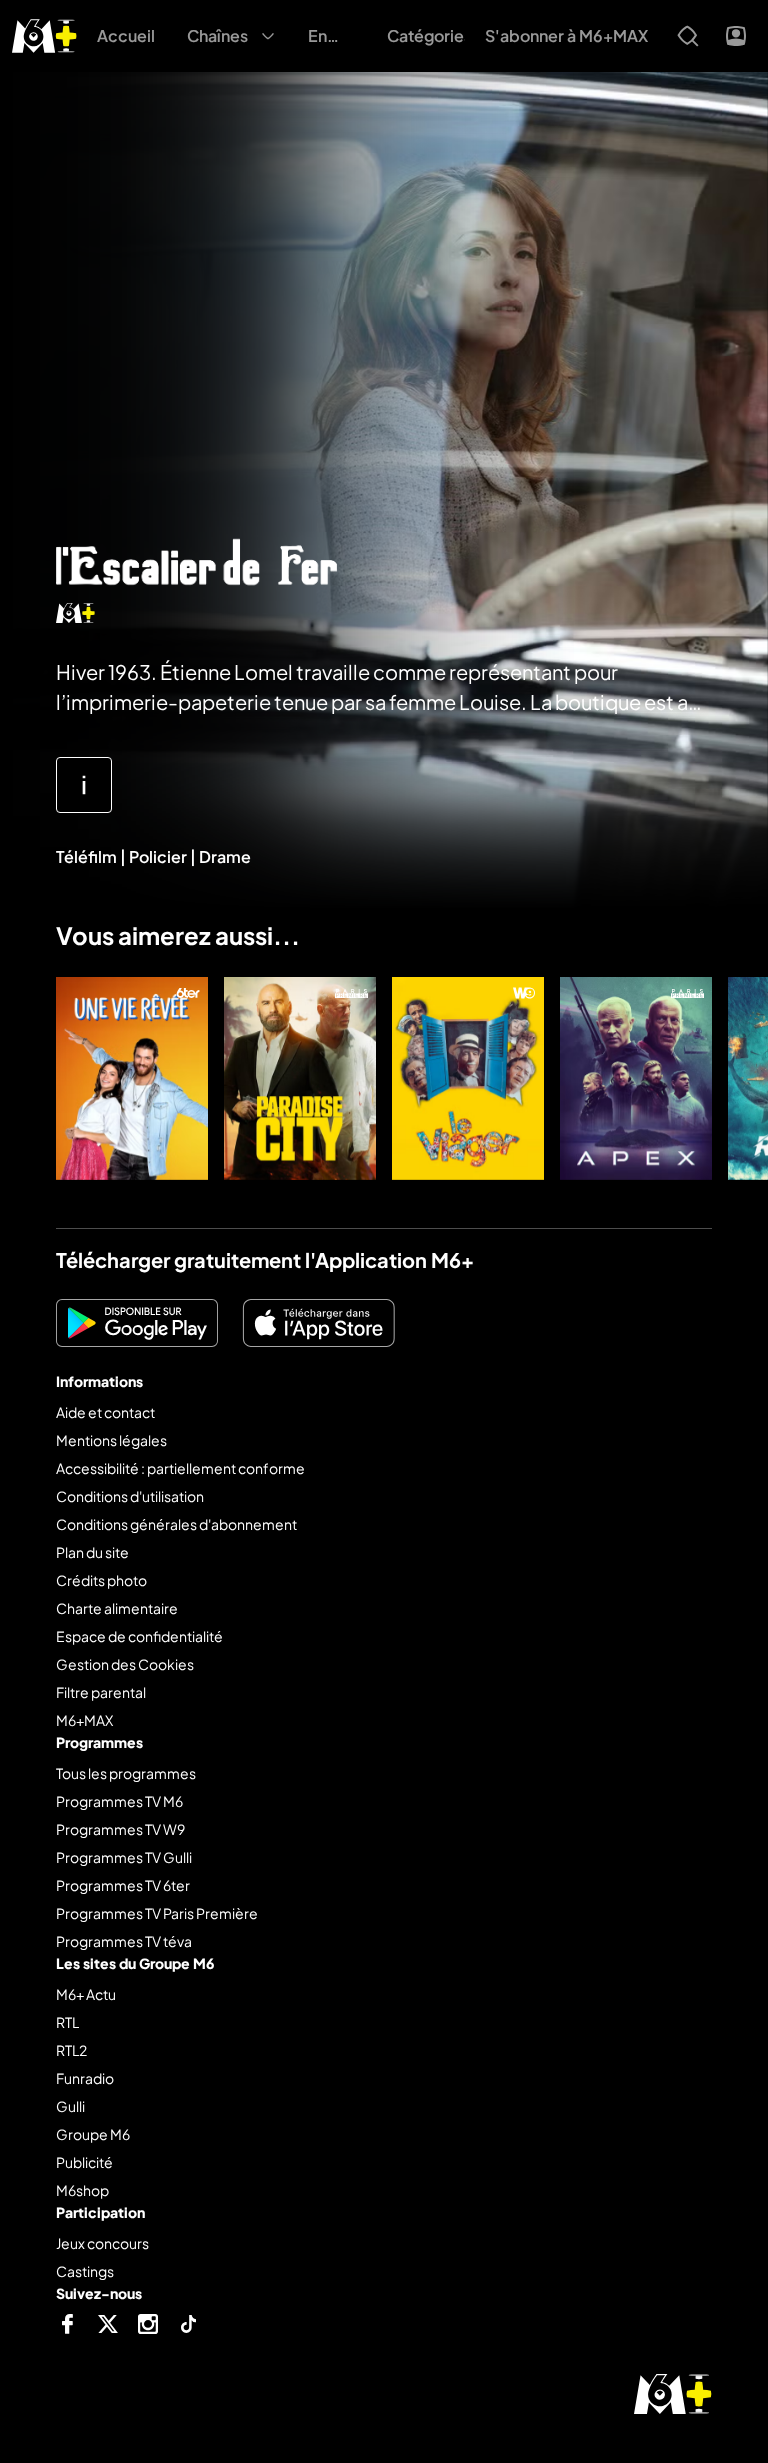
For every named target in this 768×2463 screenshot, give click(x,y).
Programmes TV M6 (119, 1801)
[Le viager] (468, 1078)
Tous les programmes (126, 1773)
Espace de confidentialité (139, 1636)
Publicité (84, 2162)
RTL (67, 2022)
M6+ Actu (86, 1994)
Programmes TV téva (124, 1941)
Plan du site (92, 1552)
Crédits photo (101, 1580)
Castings (85, 2271)
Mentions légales (111, 1440)
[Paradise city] (300, 1078)
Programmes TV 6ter (123, 1885)
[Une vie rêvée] (132, 1078)
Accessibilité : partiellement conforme (180, 1468)
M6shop (82, 2190)
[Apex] (636, 1078)
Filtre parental (101, 1692)
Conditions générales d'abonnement (176, 1524)
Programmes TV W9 (120, 1829)
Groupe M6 (93, 2134)
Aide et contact (105, 1412)
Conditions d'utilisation (130, 1496)
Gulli (70, 2106)
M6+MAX (84, 1720)
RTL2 (71, 2050)
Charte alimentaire (117, 1608)
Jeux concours (102, 2243)
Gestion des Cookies (125, 1664)
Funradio (85, 2078)
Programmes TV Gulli (124, 1857)
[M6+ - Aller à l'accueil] (44, 33)
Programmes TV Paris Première (157, 1913)
